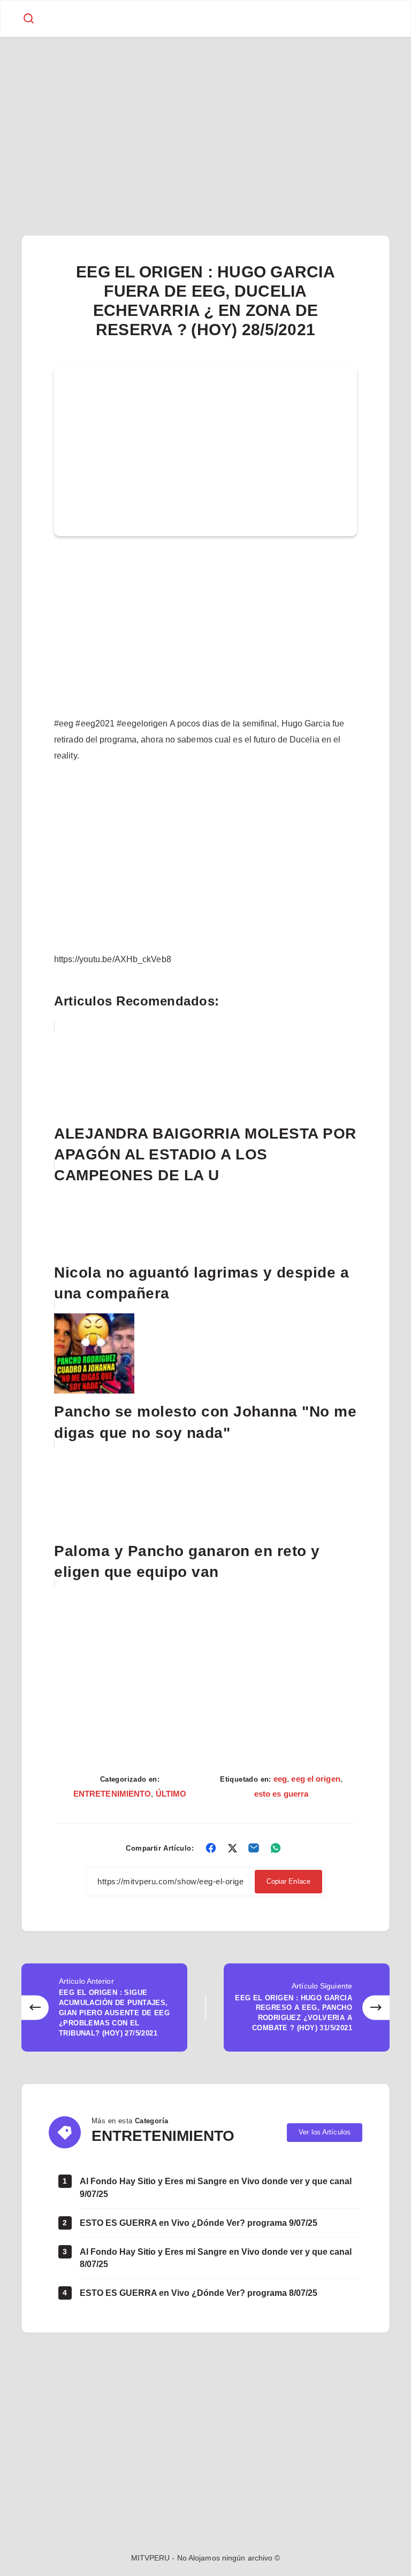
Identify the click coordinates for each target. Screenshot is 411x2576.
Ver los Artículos (325, 2132)
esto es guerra (281, 1794)
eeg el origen (315, 1779)
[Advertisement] (205, 116)
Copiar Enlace (288, 1881)
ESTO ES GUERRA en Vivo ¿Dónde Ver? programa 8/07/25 (199, 2293)
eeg (280, 1779)
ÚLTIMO (171, 1794)
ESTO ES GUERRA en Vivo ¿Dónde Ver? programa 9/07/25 (199, 2223)
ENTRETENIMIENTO (112, 1794)
